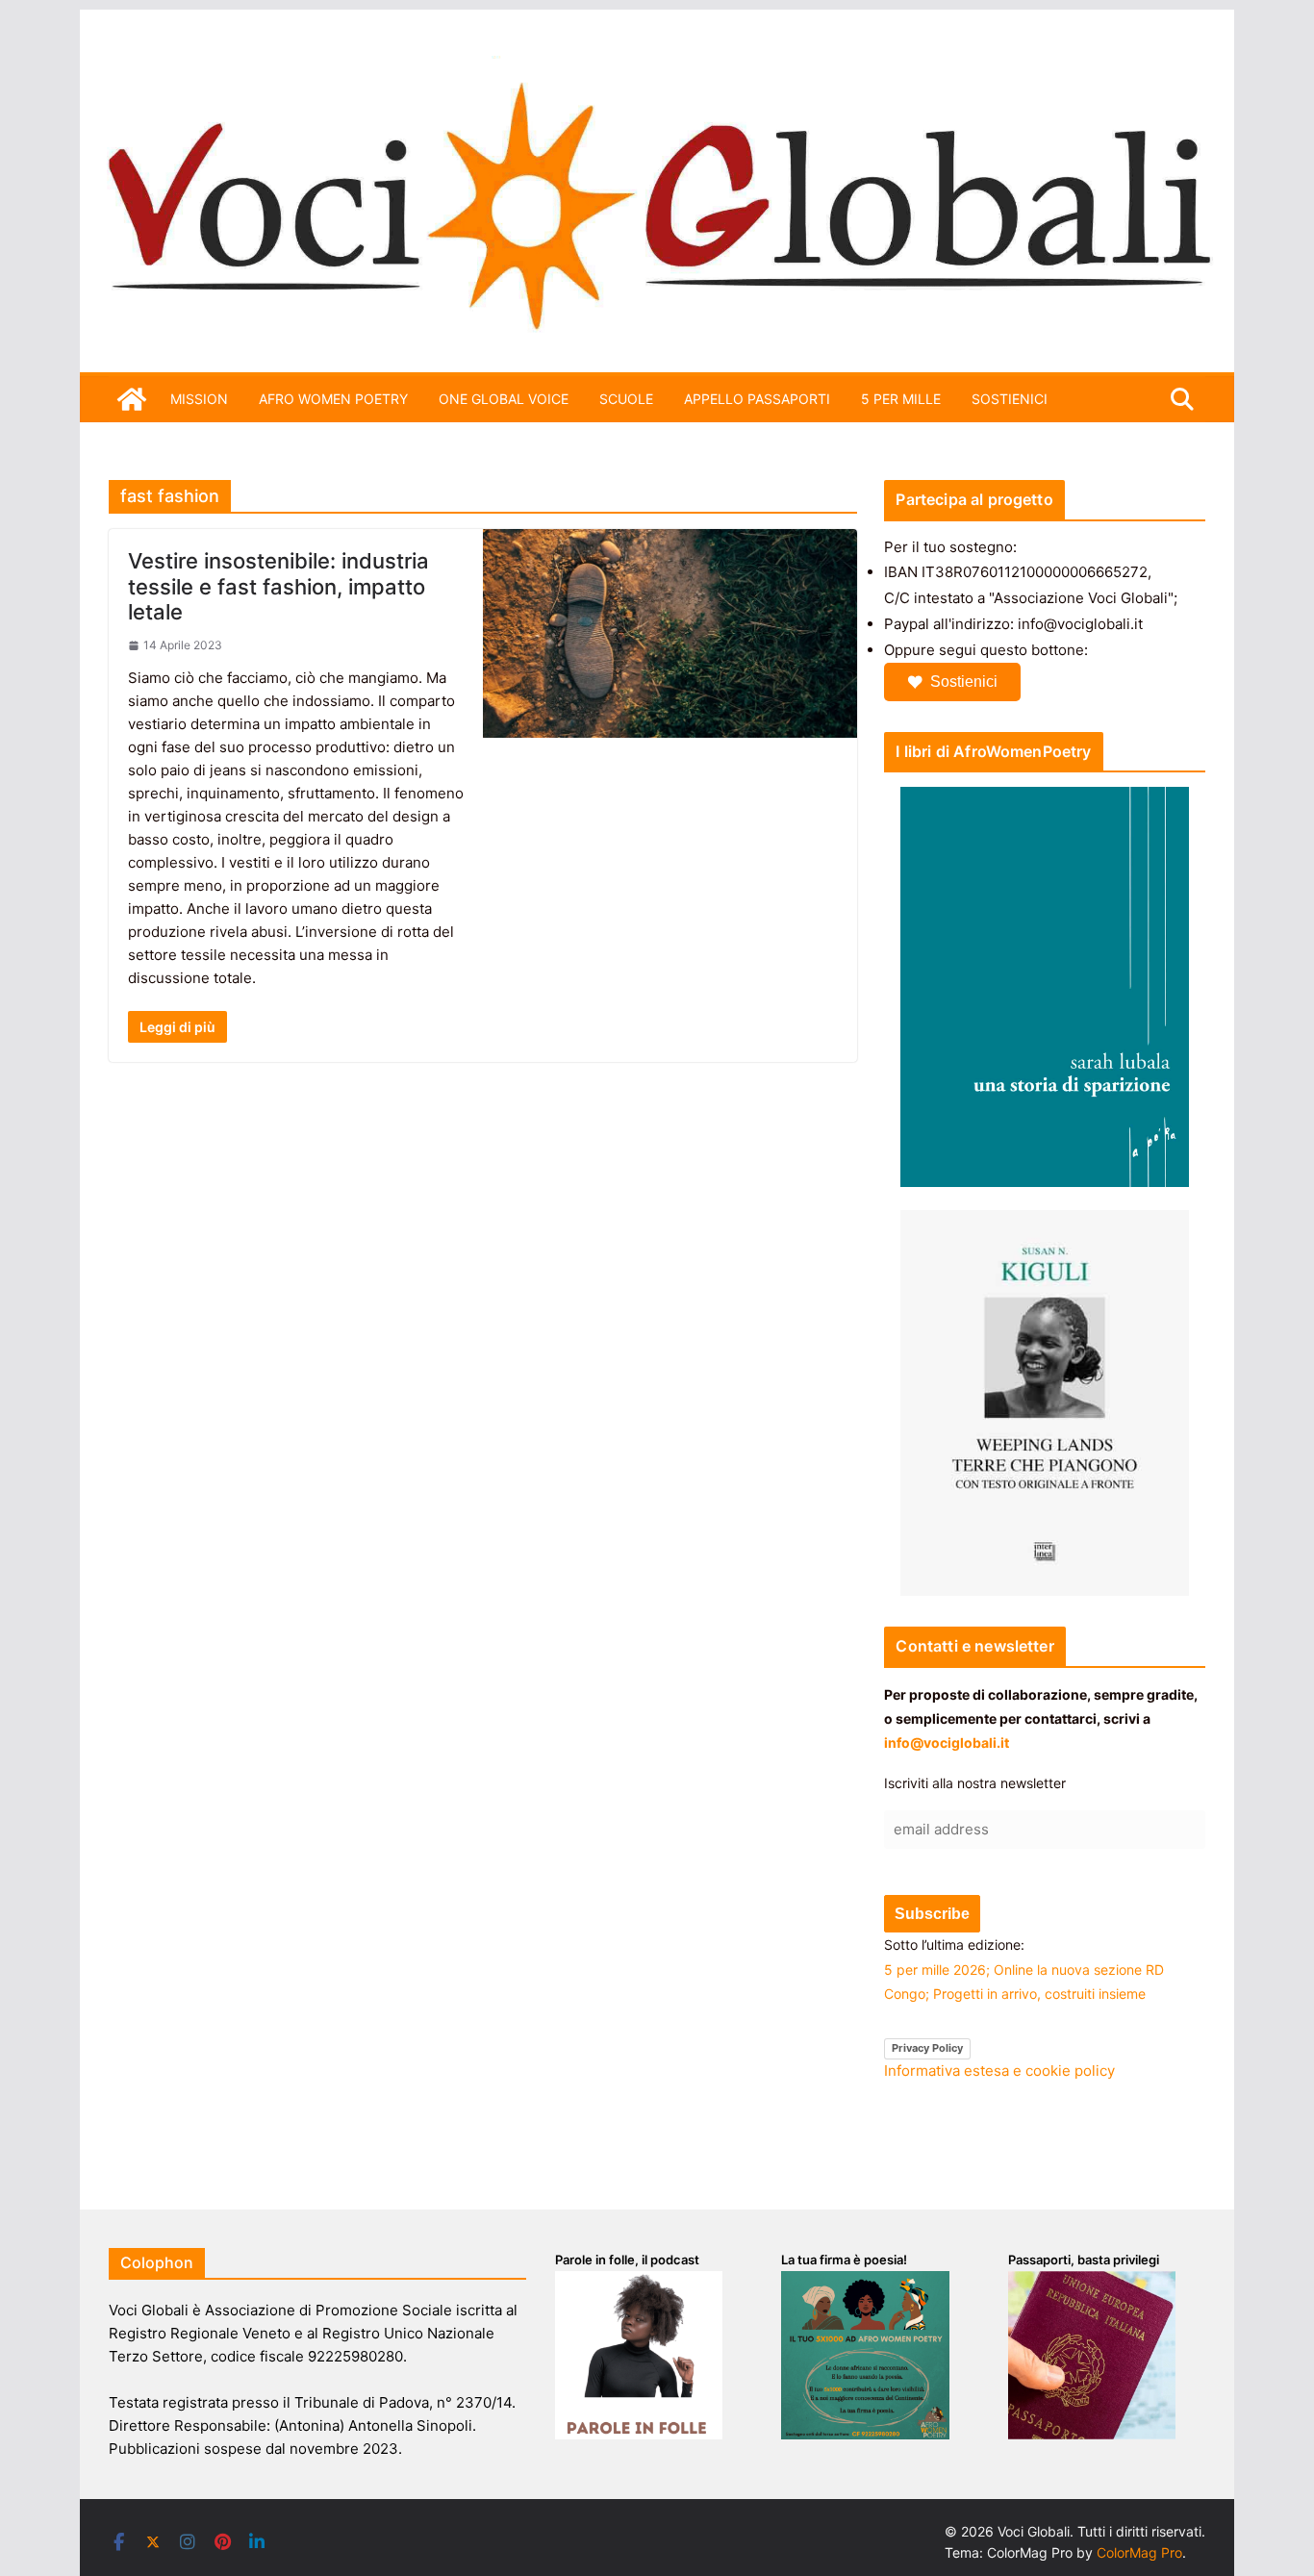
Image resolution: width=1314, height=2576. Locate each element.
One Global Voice (504, 399)
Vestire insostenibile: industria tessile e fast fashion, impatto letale (278, 586)
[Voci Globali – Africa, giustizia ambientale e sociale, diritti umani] (657, 67)
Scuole (626, 399)
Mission (199, 399)
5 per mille (901, 399)
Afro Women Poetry (333, 399)
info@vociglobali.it (947, 1743)
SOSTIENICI (1010, 399)
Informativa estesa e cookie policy (999, 2071)
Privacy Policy (927, 2048)
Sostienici (964, 682)
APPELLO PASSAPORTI (757, 399)
